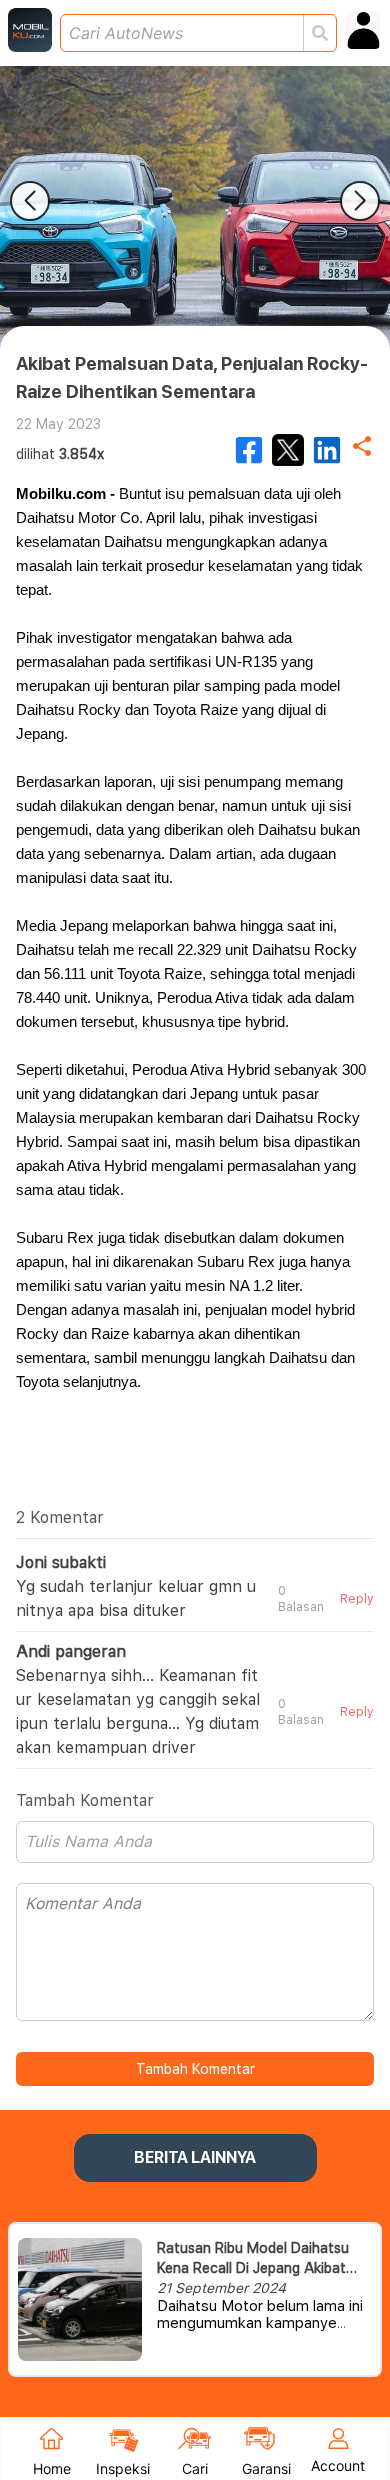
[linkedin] (327, 450)
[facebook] (249, 450)
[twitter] (288, 450)
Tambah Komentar (195, 2069)
